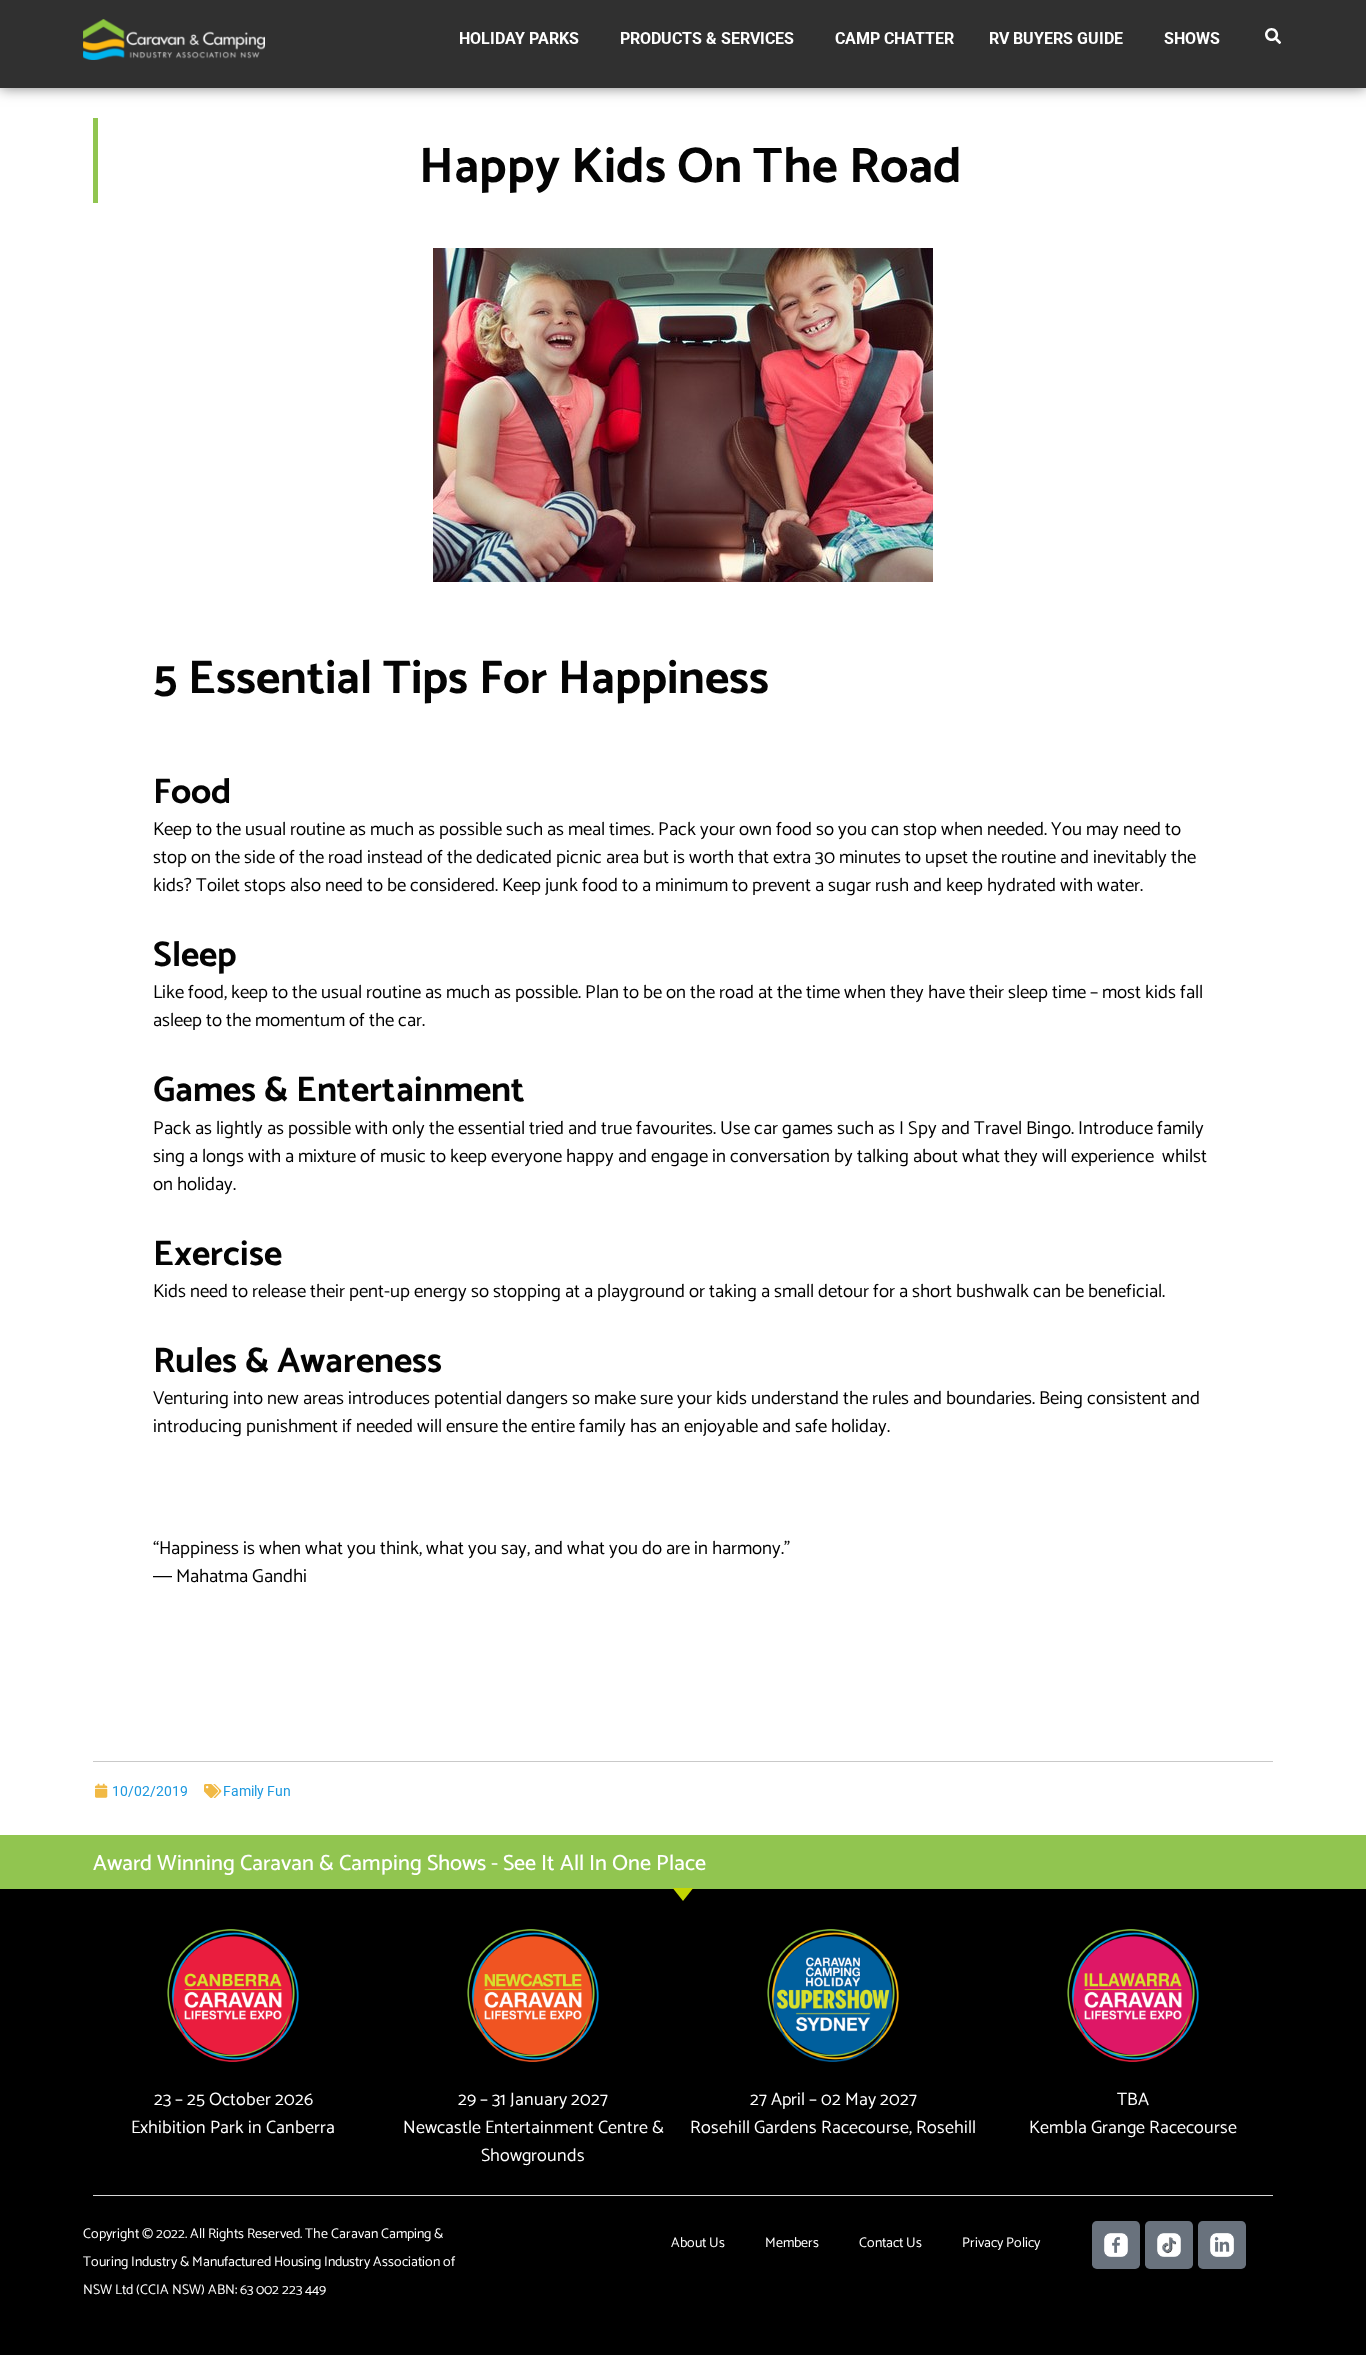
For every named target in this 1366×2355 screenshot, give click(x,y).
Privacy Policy (1001, 2243)
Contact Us (890, 2243)
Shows (1192, 38)
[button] (1274, 40)
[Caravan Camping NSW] (174, 38)
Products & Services (707, 38)
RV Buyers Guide (1056, 38)
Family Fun (257, 1791)
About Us (698, 2243)
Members (792, 2243)
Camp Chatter (894, 38)
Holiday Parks (519, 38)
